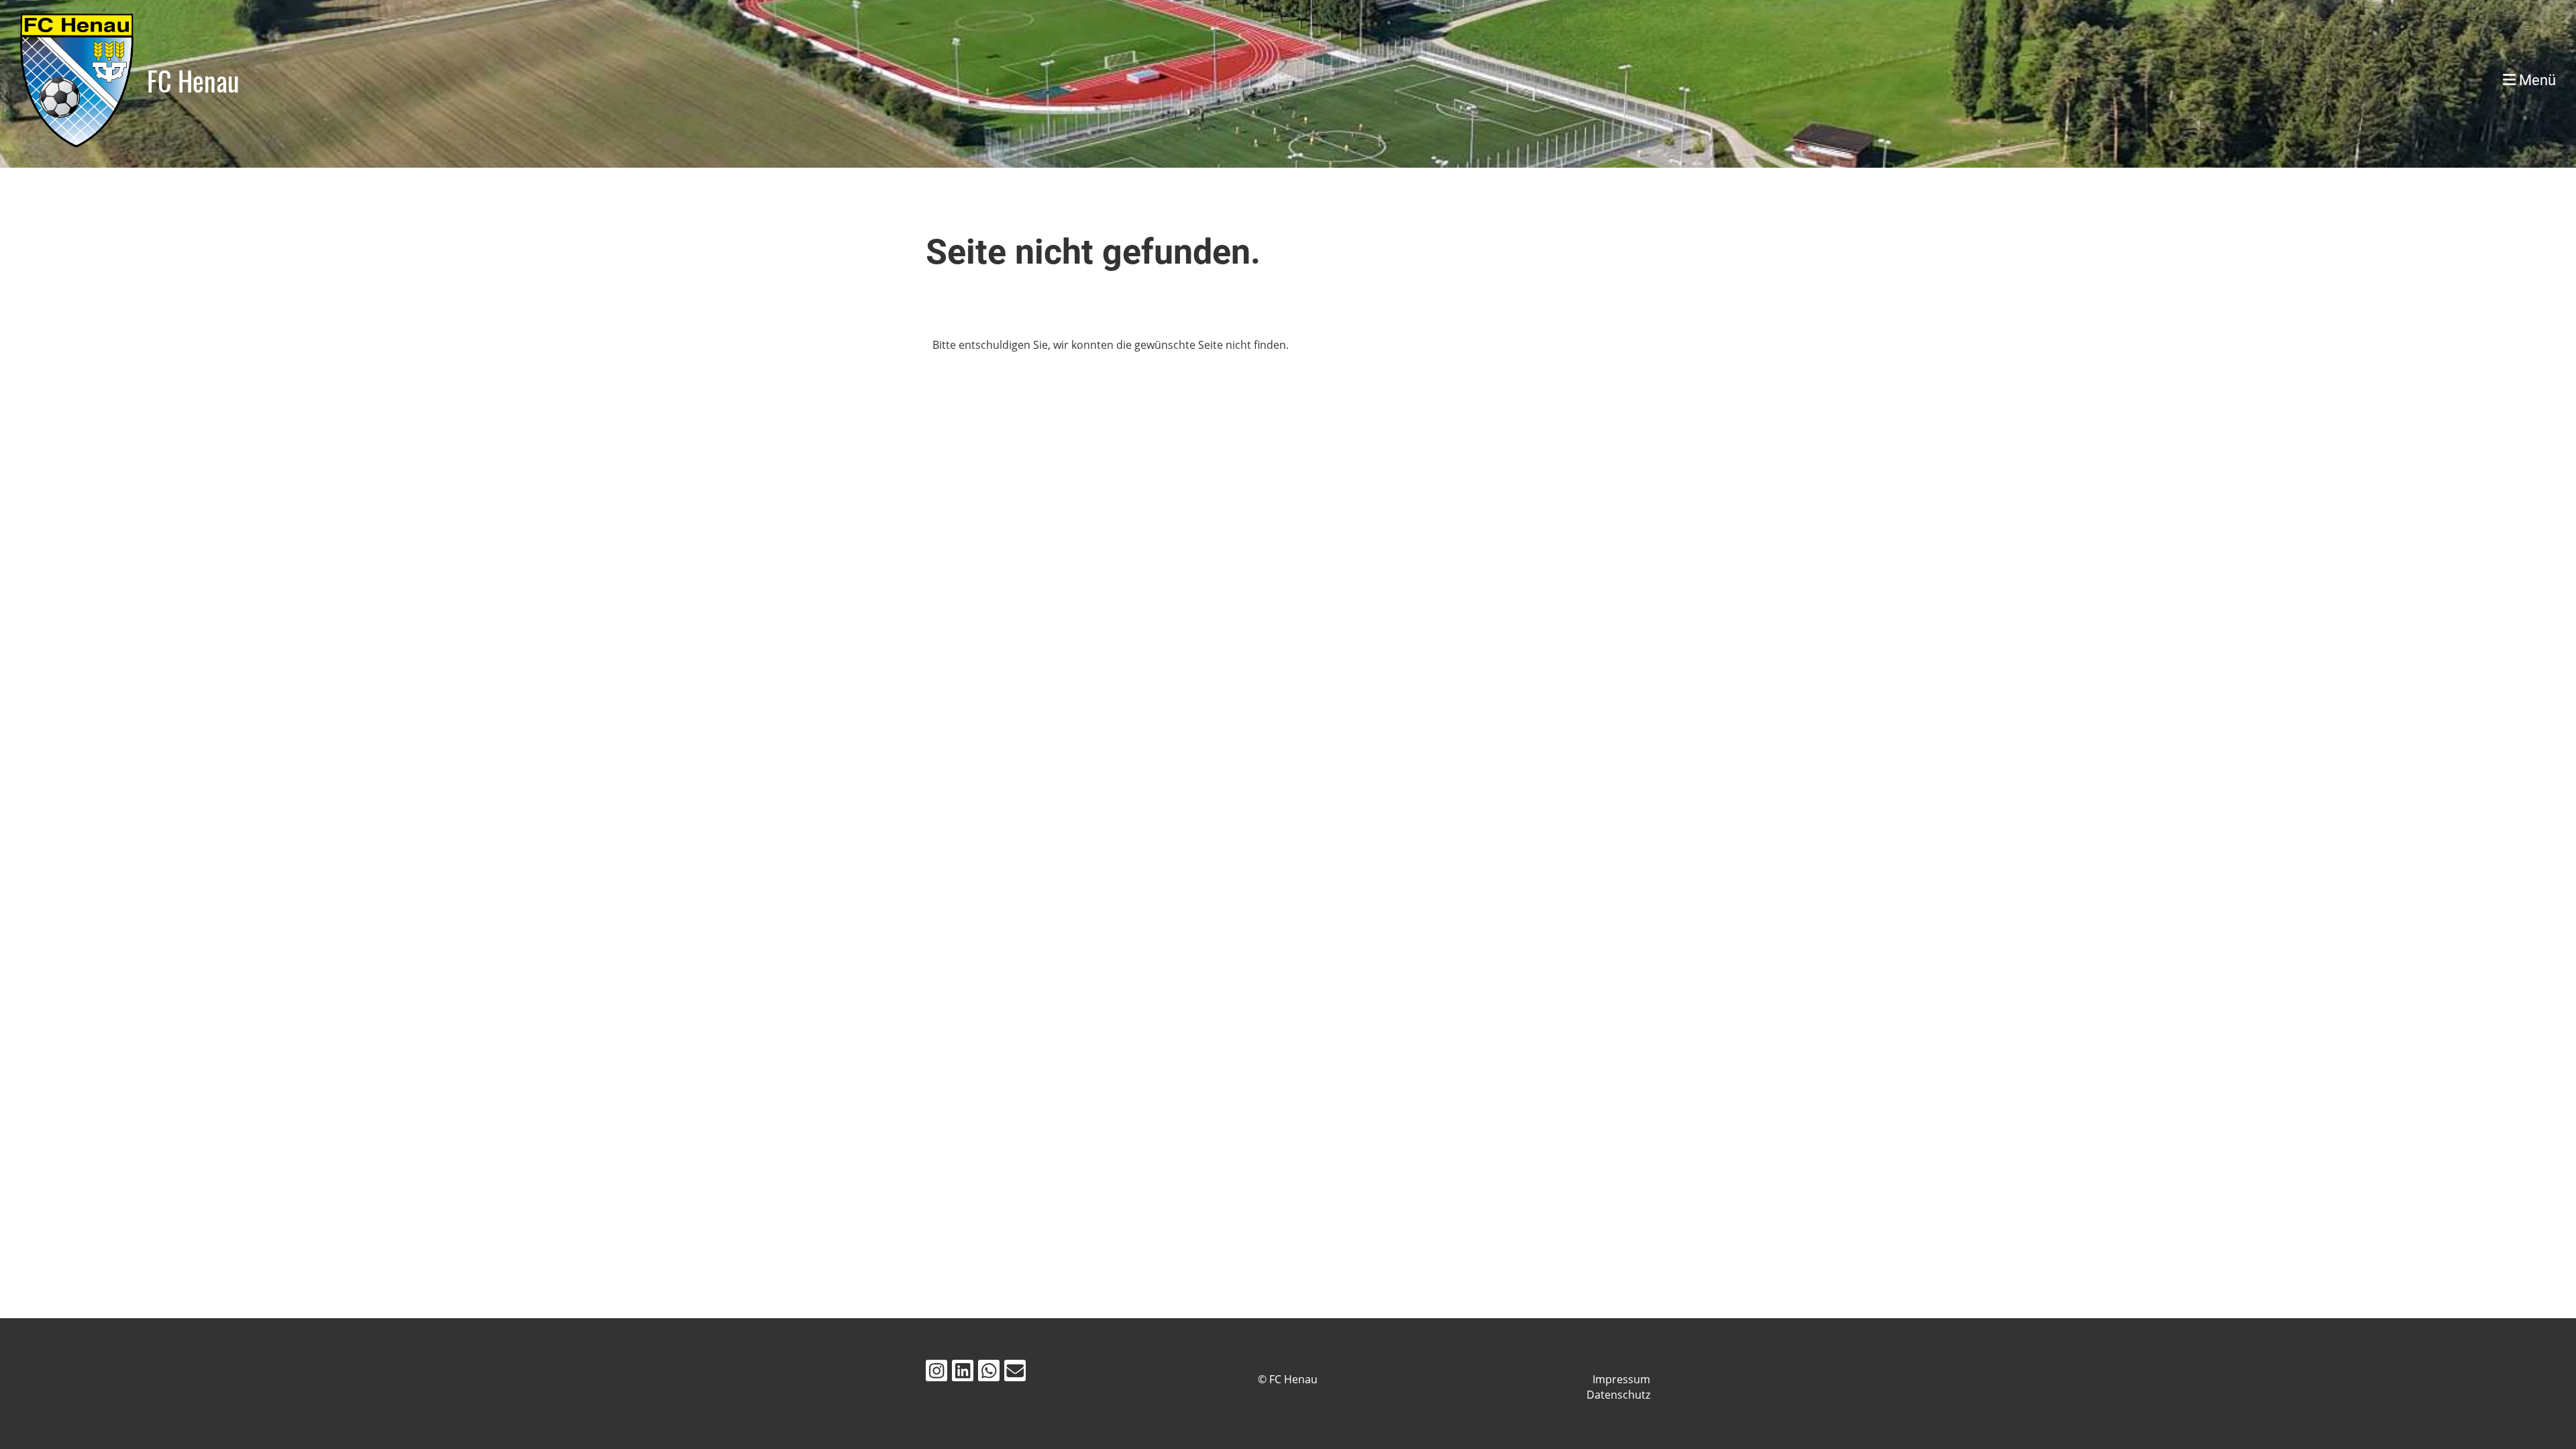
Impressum (1621, 1379)
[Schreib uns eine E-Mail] (1015, 1373)
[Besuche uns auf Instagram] (936, 1373)
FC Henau (193, 80)
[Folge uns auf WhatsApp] (989, 1373)
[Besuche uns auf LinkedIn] (963, 1373)
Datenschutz (1618, 1395)
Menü (2536, 80)
